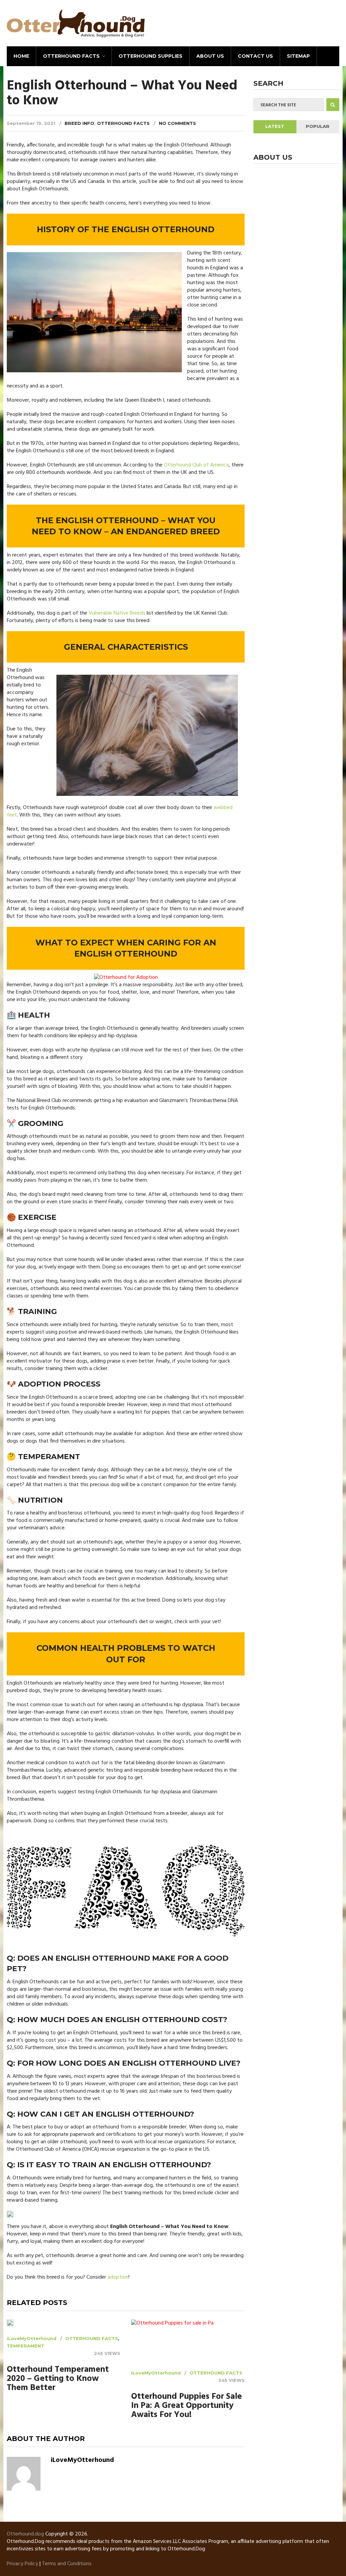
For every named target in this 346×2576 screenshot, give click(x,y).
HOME (21, 56)
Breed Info (79, 123)
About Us (210, 56)
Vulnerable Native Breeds (117, 613)
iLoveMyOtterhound (32, 2338)
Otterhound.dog (25, 2534)
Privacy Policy (22, 2564)
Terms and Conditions (67, 2564)
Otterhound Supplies (151, 56)
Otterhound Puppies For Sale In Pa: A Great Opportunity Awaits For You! (187, 2406)
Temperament (26, 2346)
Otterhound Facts (71, 56)
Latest (275, 126)
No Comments (177, 123)
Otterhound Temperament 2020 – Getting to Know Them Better (58, 2379)
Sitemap (298, 56)
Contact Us (255, 56)
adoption (118, 2277)
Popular (318, 126)
